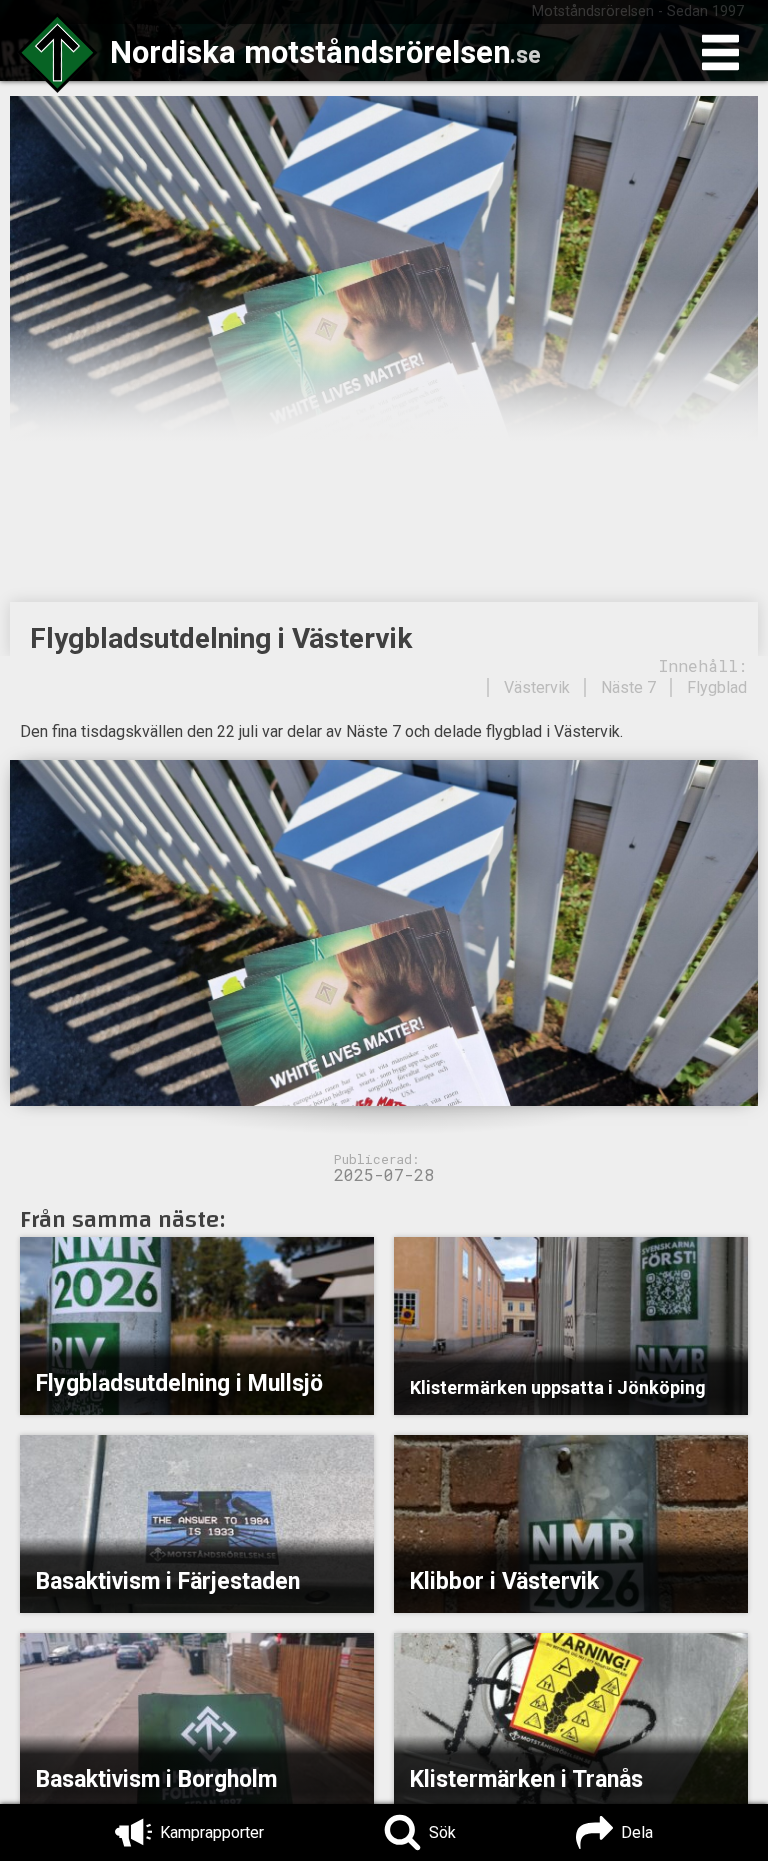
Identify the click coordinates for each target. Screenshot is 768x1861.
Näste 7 (628, 687)
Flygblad (717, 687)
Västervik (537, 687)
